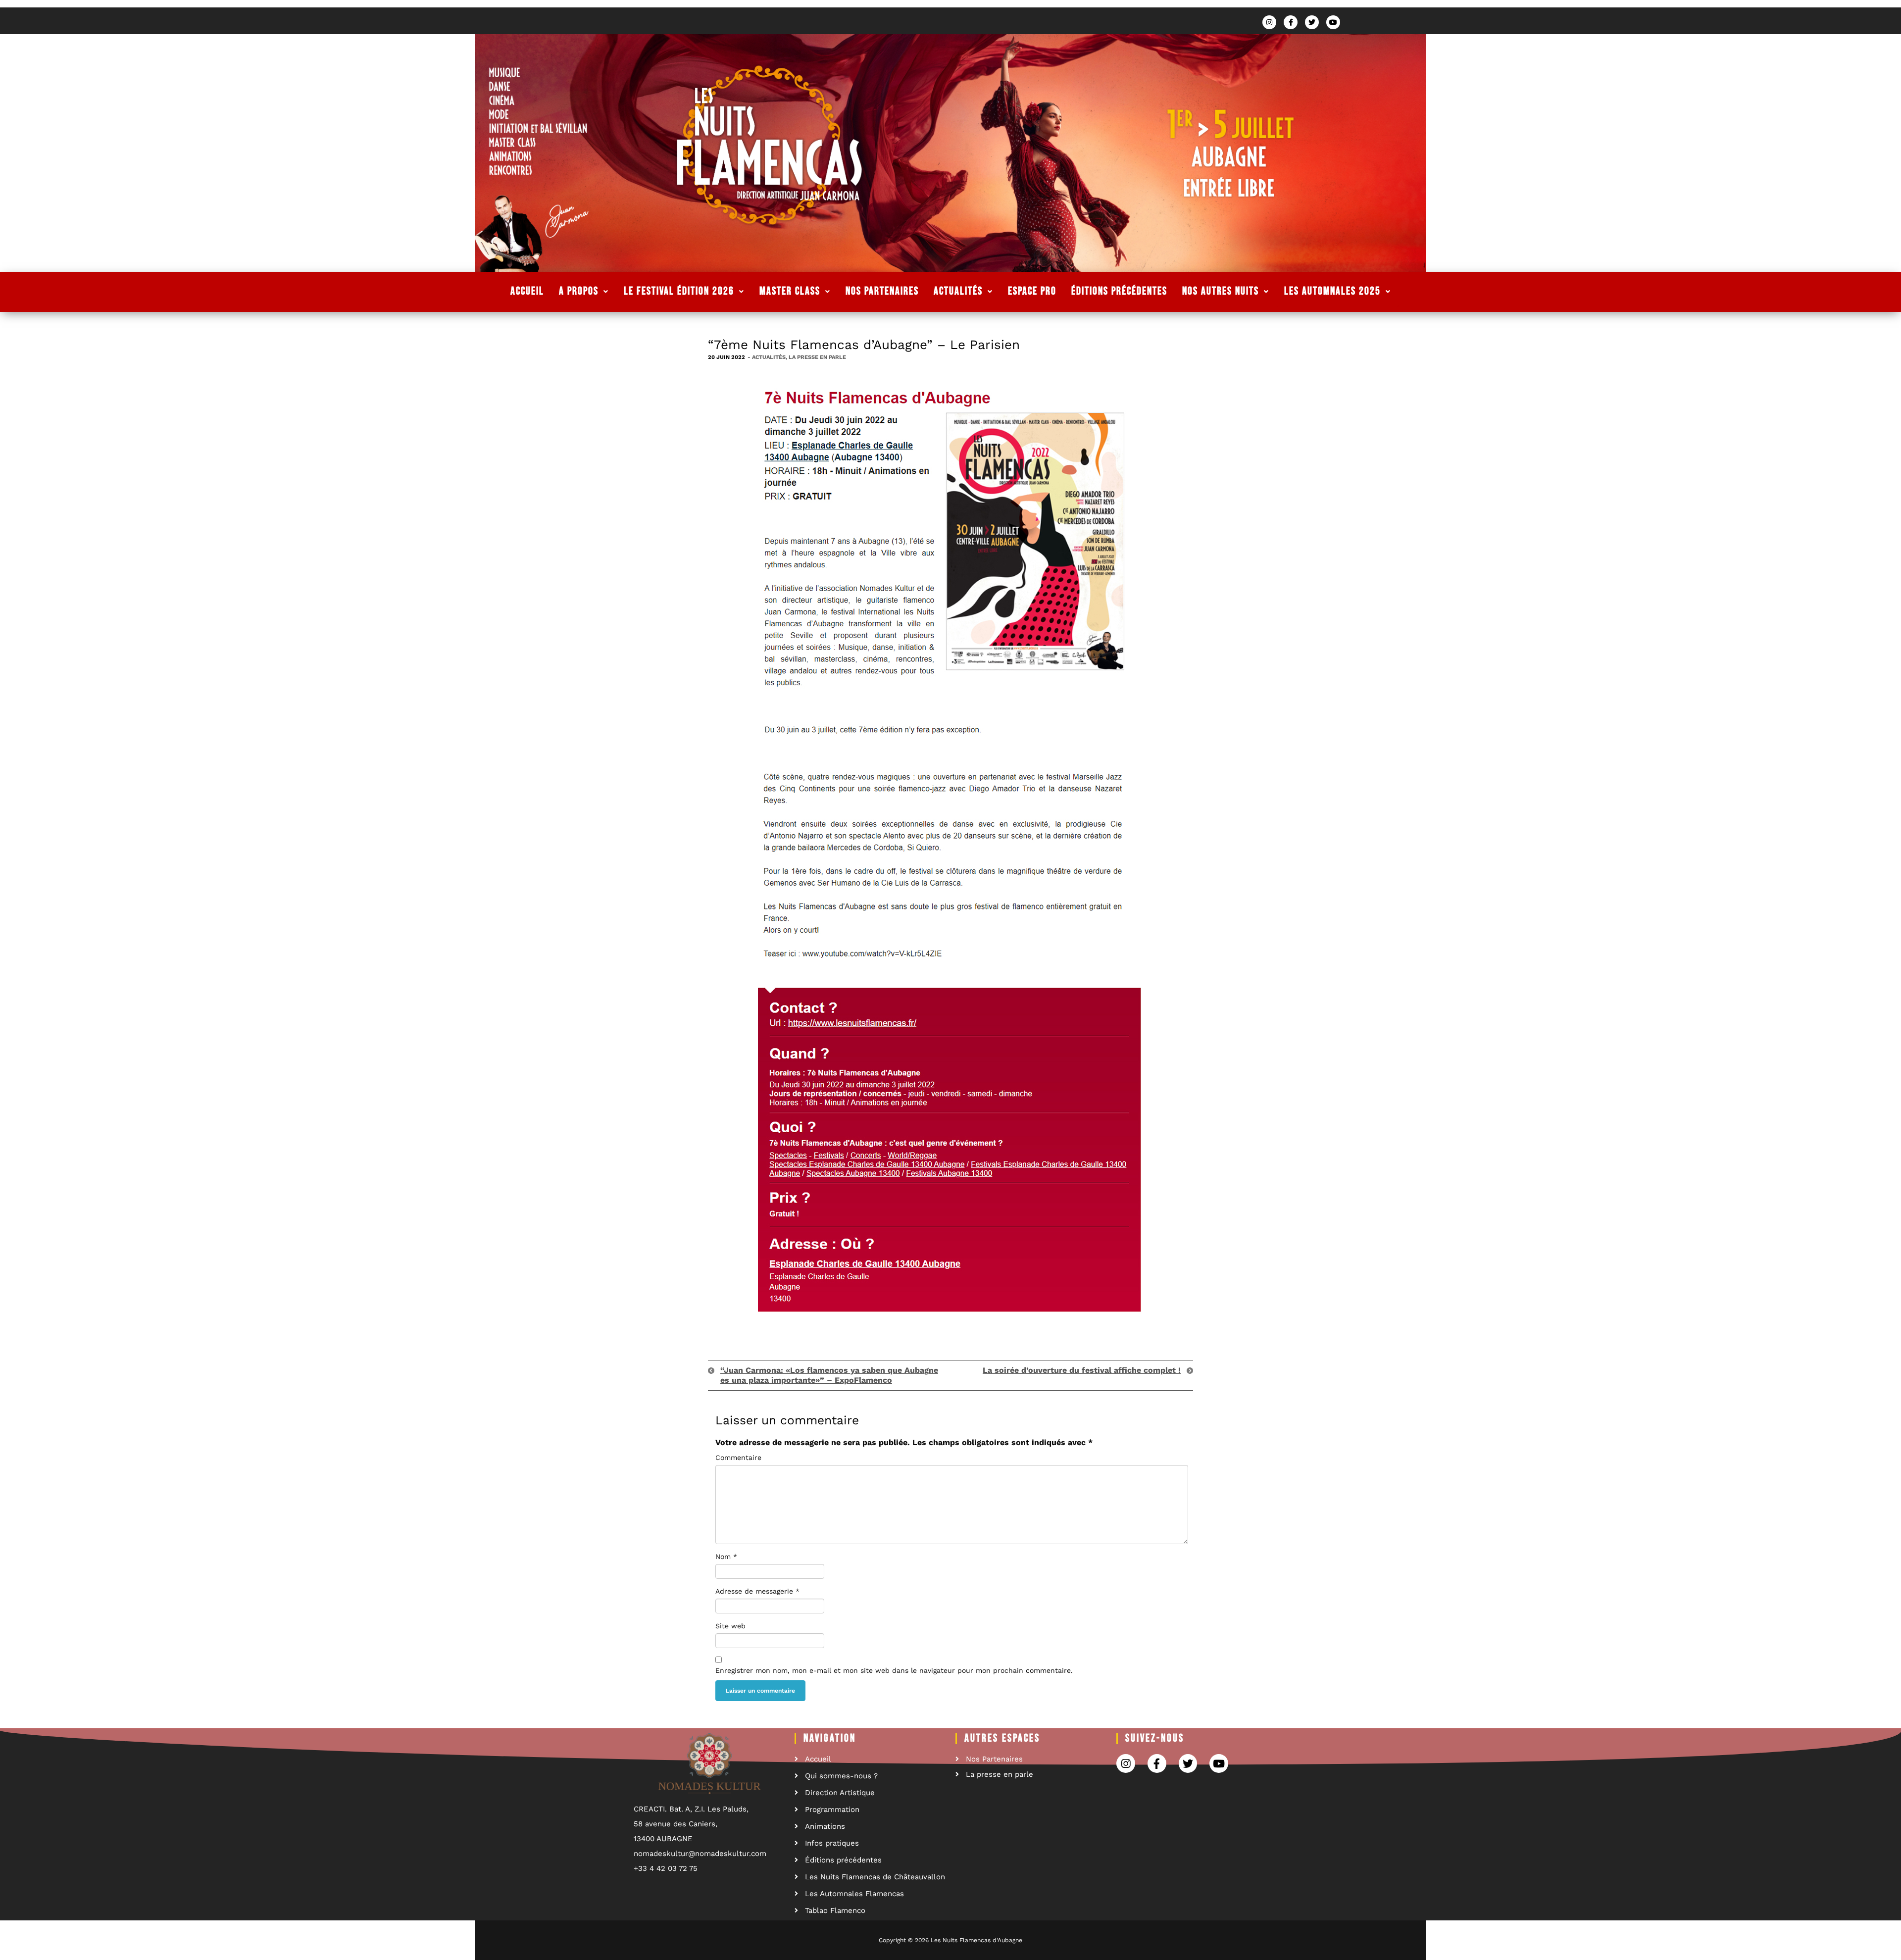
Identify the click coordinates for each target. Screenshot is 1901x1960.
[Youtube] (1333, 22)
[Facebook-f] (1291, 22)
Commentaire (738, 1457)
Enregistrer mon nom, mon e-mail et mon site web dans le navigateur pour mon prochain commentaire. (894, 1670)
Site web (730, 1626)
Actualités (769, 357)
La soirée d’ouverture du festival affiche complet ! (1082, 1370)
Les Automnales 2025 (1332, 291)
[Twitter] (1312, 22)
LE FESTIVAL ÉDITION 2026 (679, 291)
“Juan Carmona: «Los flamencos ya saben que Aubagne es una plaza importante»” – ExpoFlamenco (829, 1375)
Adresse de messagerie (757, 1591)
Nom (726, 1557)
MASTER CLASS (790, 291)
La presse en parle (817, 357)
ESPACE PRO (1032, 291)
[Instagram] (1269, 22)
